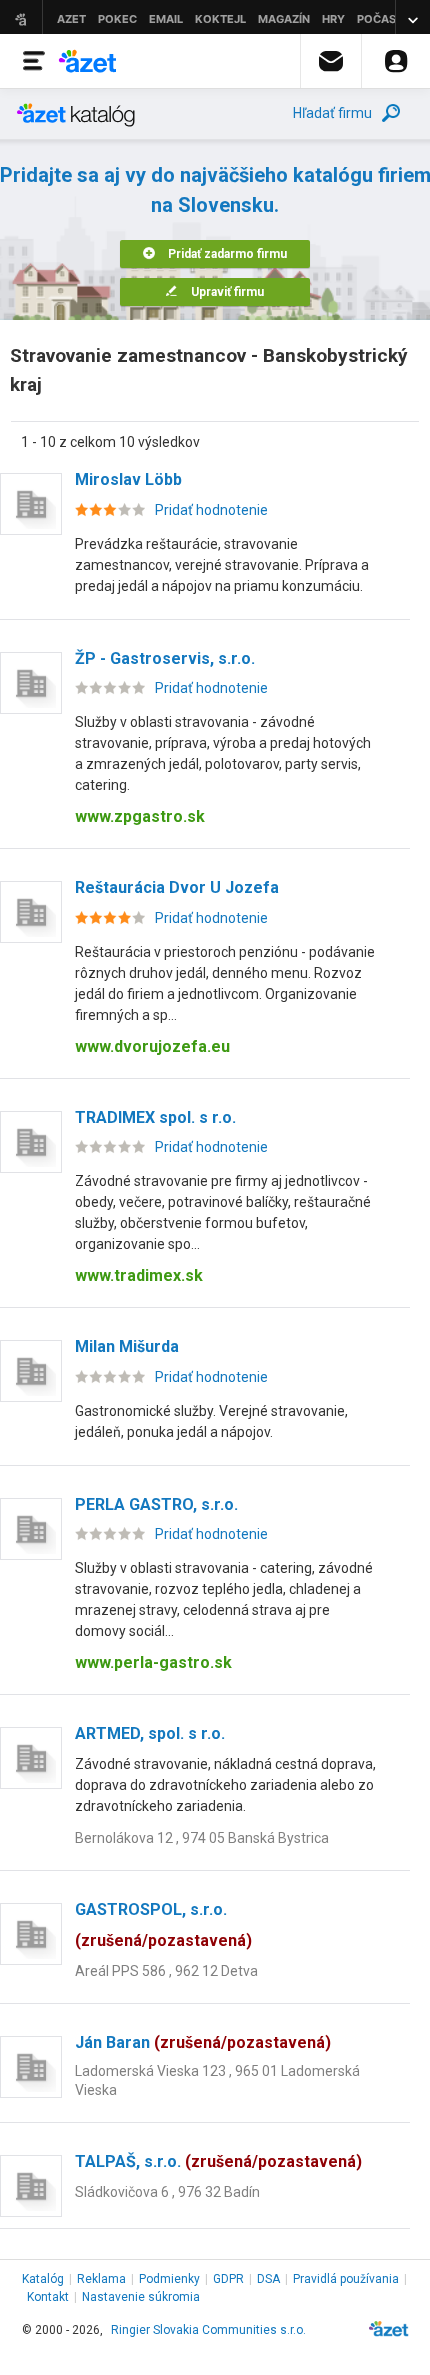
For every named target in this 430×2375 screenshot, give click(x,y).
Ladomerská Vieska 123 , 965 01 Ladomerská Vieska (217, 2080)
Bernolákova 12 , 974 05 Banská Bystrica (202, 1838)
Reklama (101, 2279)
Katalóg (43, 2279)
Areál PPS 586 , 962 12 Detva (166, 1971)
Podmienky (169, 2279)
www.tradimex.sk (139, 1275)
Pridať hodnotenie (211, 510)
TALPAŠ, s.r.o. (218, 2161)
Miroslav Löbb (128, 479)
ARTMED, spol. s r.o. (150, 1733)
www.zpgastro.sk (140, 816)
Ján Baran (203, 2042)
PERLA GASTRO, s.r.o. (156, 1504)
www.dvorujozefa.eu (152, 1046)
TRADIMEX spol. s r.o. (155, 1117)
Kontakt (48, 2297)
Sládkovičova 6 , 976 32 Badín (167, 2192)
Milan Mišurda (127, 1346)
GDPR (228, 2279)
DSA (268, 2279)
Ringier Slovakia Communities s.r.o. (208, 2330)
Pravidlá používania (346, 2279)
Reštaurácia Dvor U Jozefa (177, 887)
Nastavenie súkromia (141, 2297)
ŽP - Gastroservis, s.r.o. (165, 658)
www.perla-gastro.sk (153, 1662)
